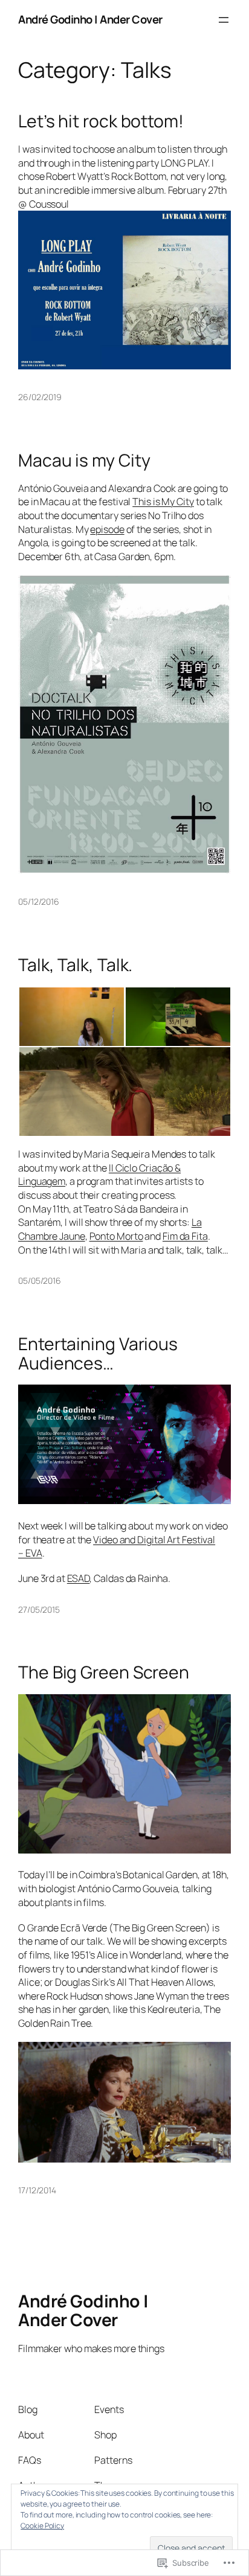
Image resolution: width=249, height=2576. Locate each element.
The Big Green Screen (104, 1672)
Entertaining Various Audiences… (98, 1354)
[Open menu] (224, 20)
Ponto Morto (116, 1236)
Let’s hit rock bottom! (101, 121)
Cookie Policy (42, 2526)
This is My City (163, 502)
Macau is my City (84, 461)
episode (107, 529)
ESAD (79, 1578)
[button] (71, 1017)
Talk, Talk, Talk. (75, 965)
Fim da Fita (185, 1236)
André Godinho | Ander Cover (90, 19)
